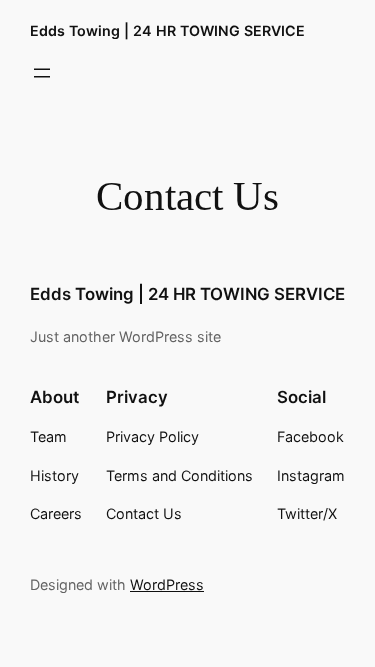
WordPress (167, 584)
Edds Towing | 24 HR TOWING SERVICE (167, 30)
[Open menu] (42, 73)
